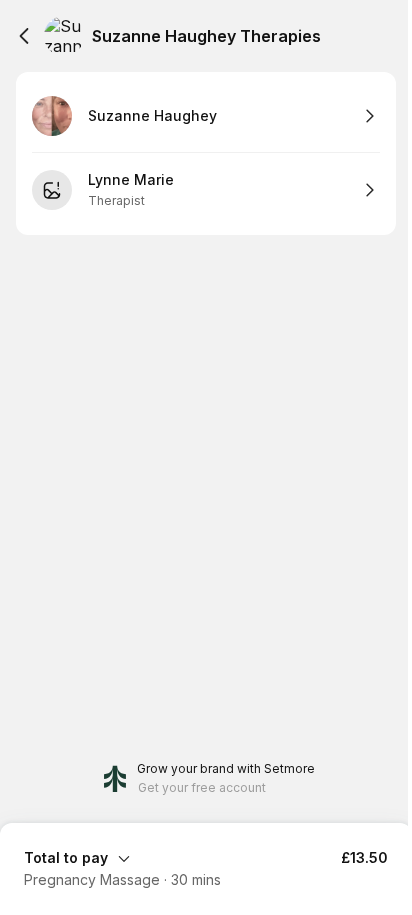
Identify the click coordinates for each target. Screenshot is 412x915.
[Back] (24, 36)
